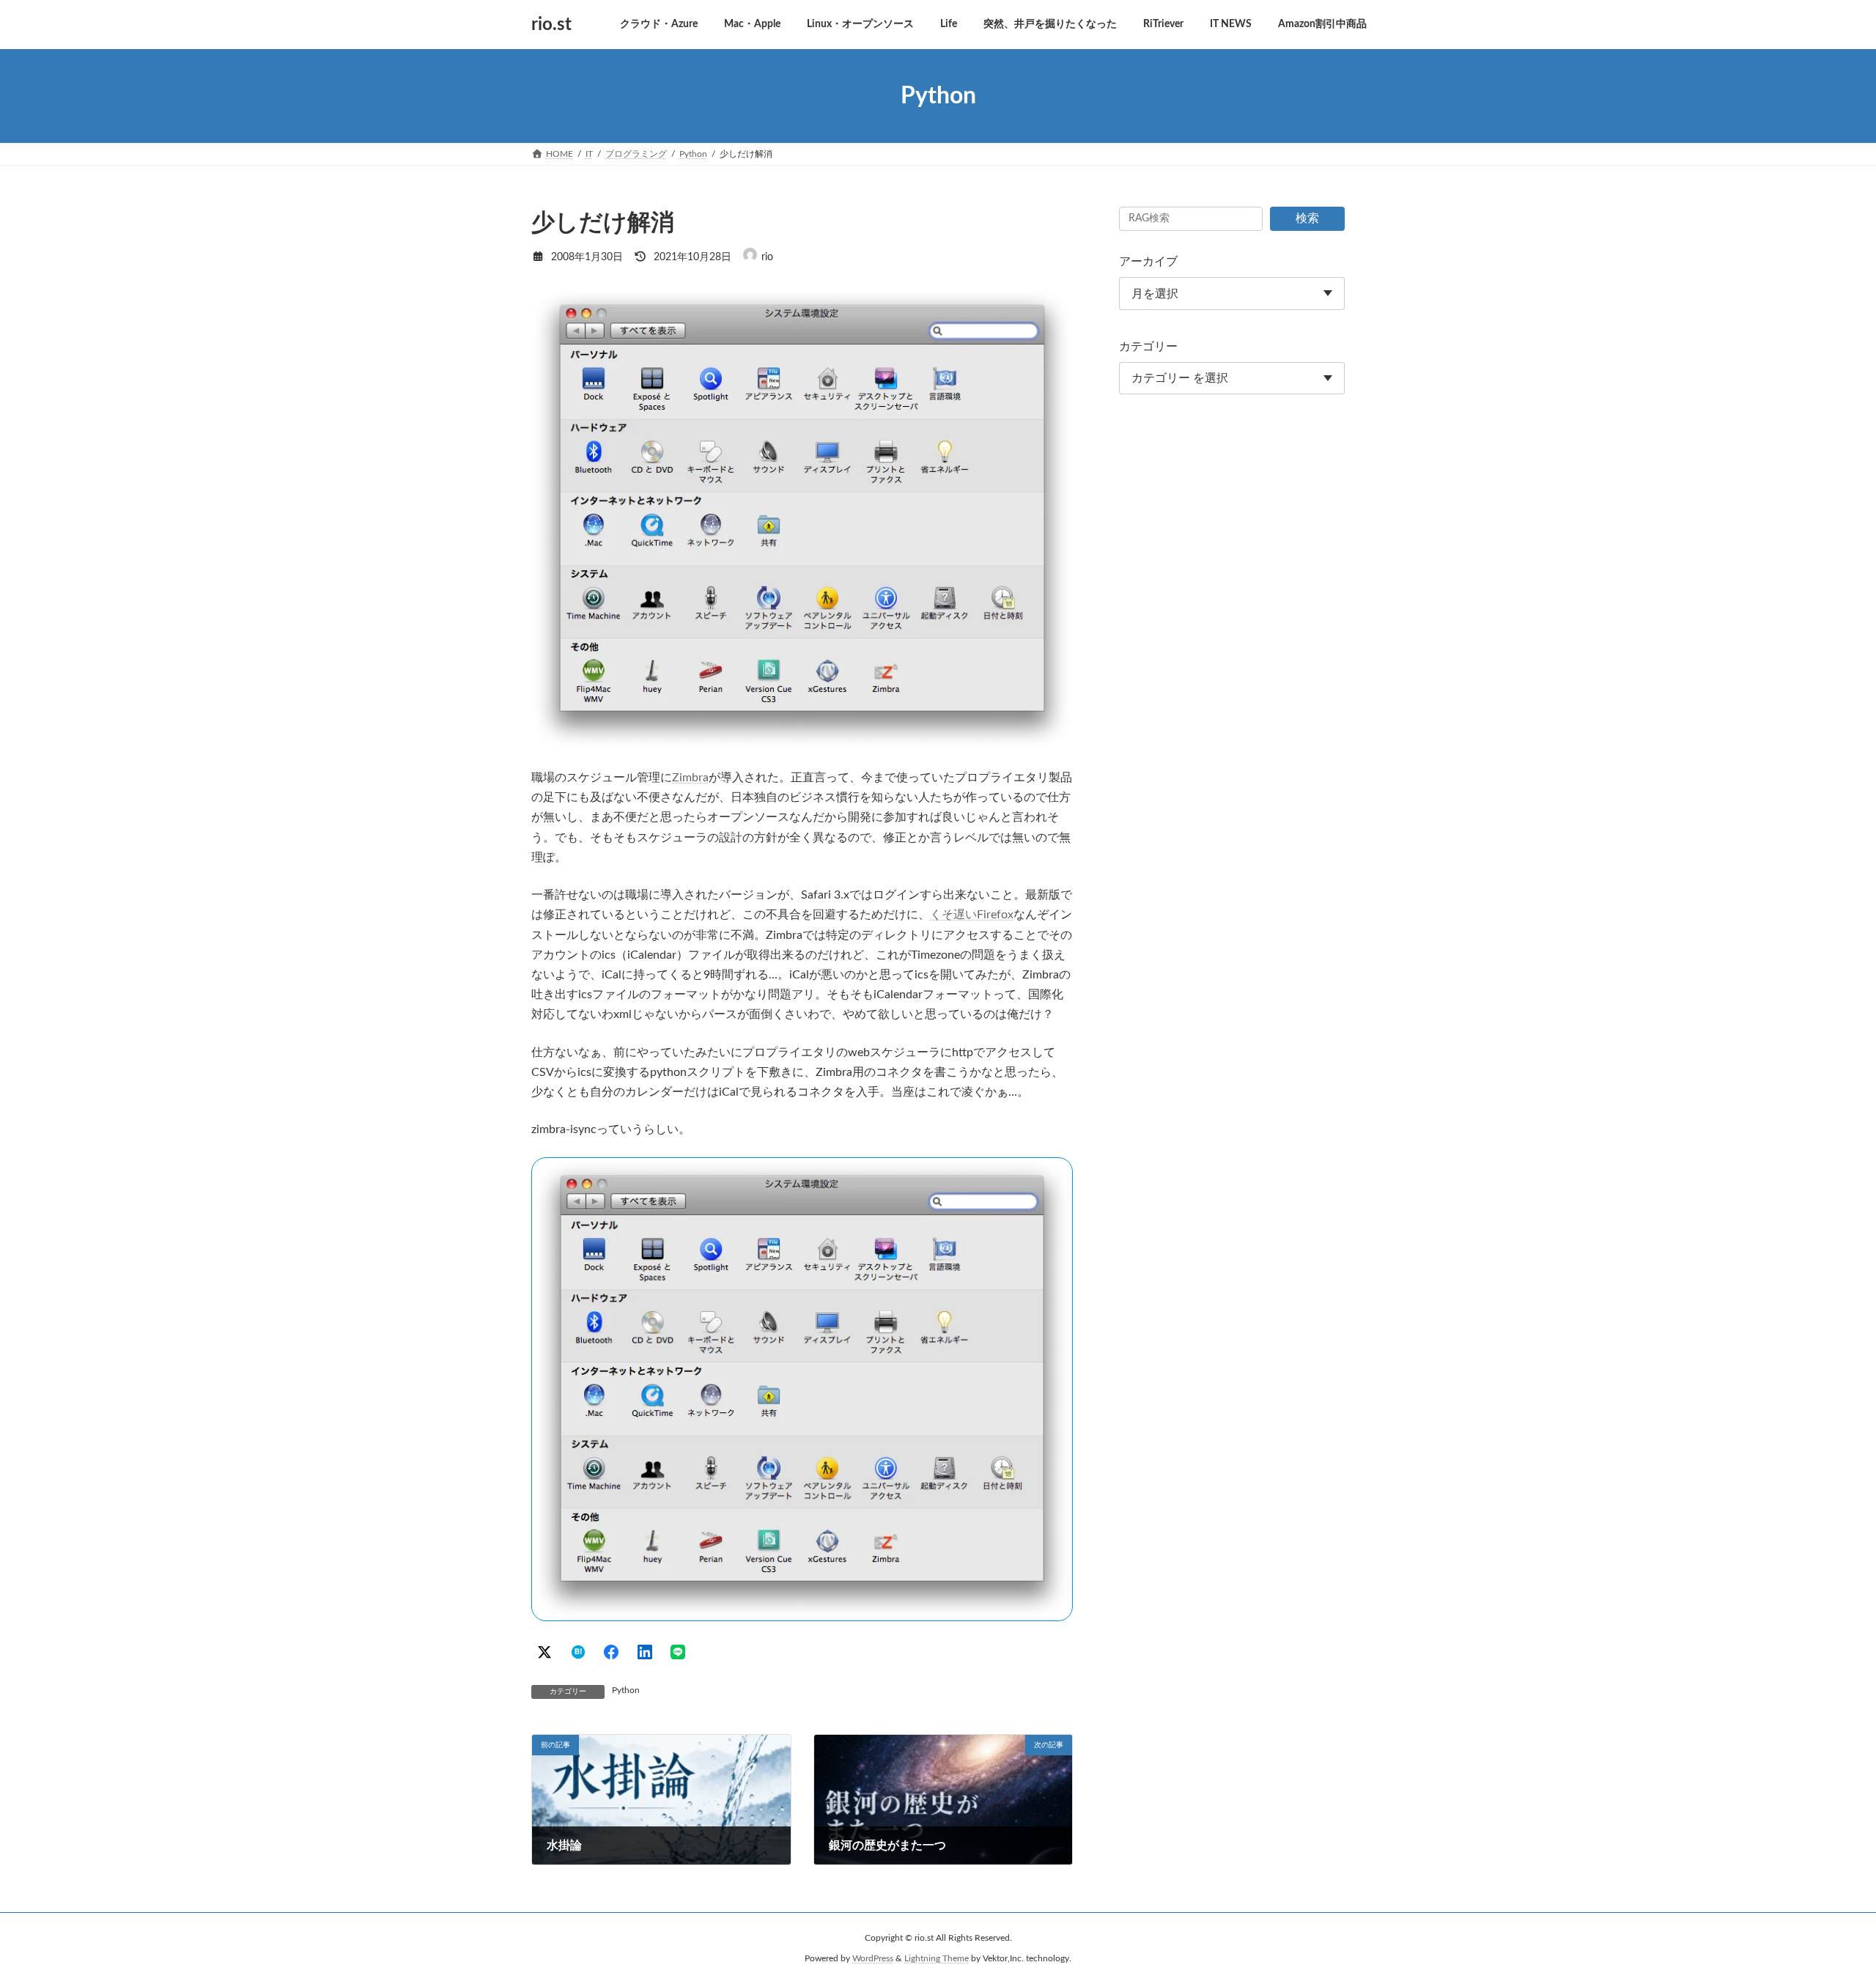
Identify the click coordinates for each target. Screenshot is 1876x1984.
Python (626, 1690)
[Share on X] (544, 1652)
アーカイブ (1148, 262)
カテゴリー (1148, 347)
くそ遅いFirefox (972, 915)
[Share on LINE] (678, 1652)
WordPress (873, 1959)
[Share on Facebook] (611, 1652)
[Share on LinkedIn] (645, 1652)
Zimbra (690, 778)
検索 (1307, 218)
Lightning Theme (937, 1959)
